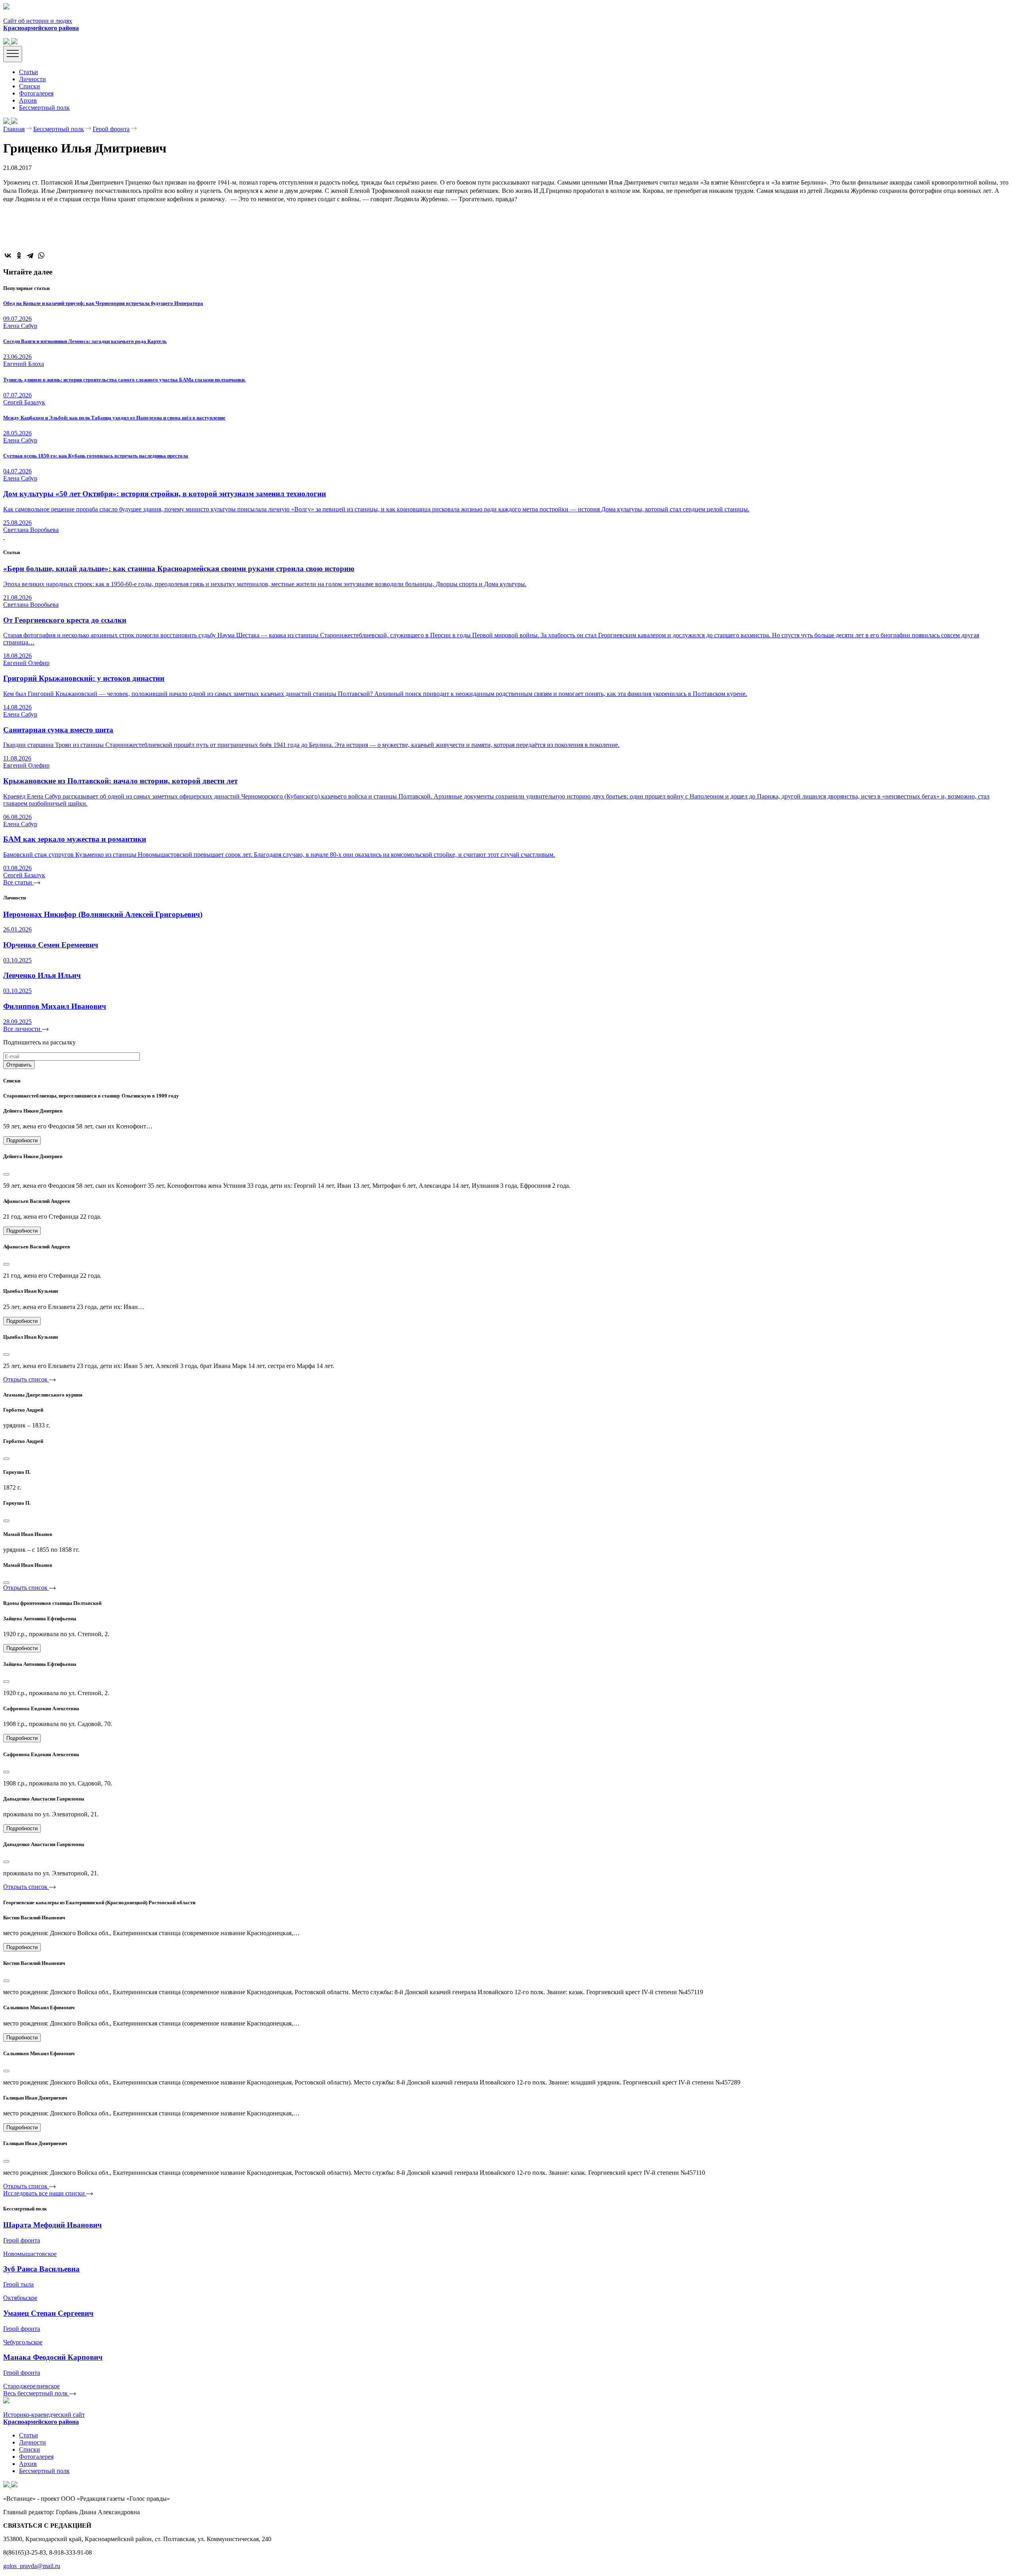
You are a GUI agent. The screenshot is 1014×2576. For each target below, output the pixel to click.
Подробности (22, 1140)
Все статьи (18, 882)
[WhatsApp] (41, 255)
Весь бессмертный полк (36, 2393)
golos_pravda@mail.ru (32, 2566)
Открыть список (26, 1379)
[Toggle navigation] (13, 54)
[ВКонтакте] (8, 255)
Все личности (23, 1029)
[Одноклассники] (19, 255)
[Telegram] (30, 255)
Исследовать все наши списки (45, 2193)
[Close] (6, 1174)
